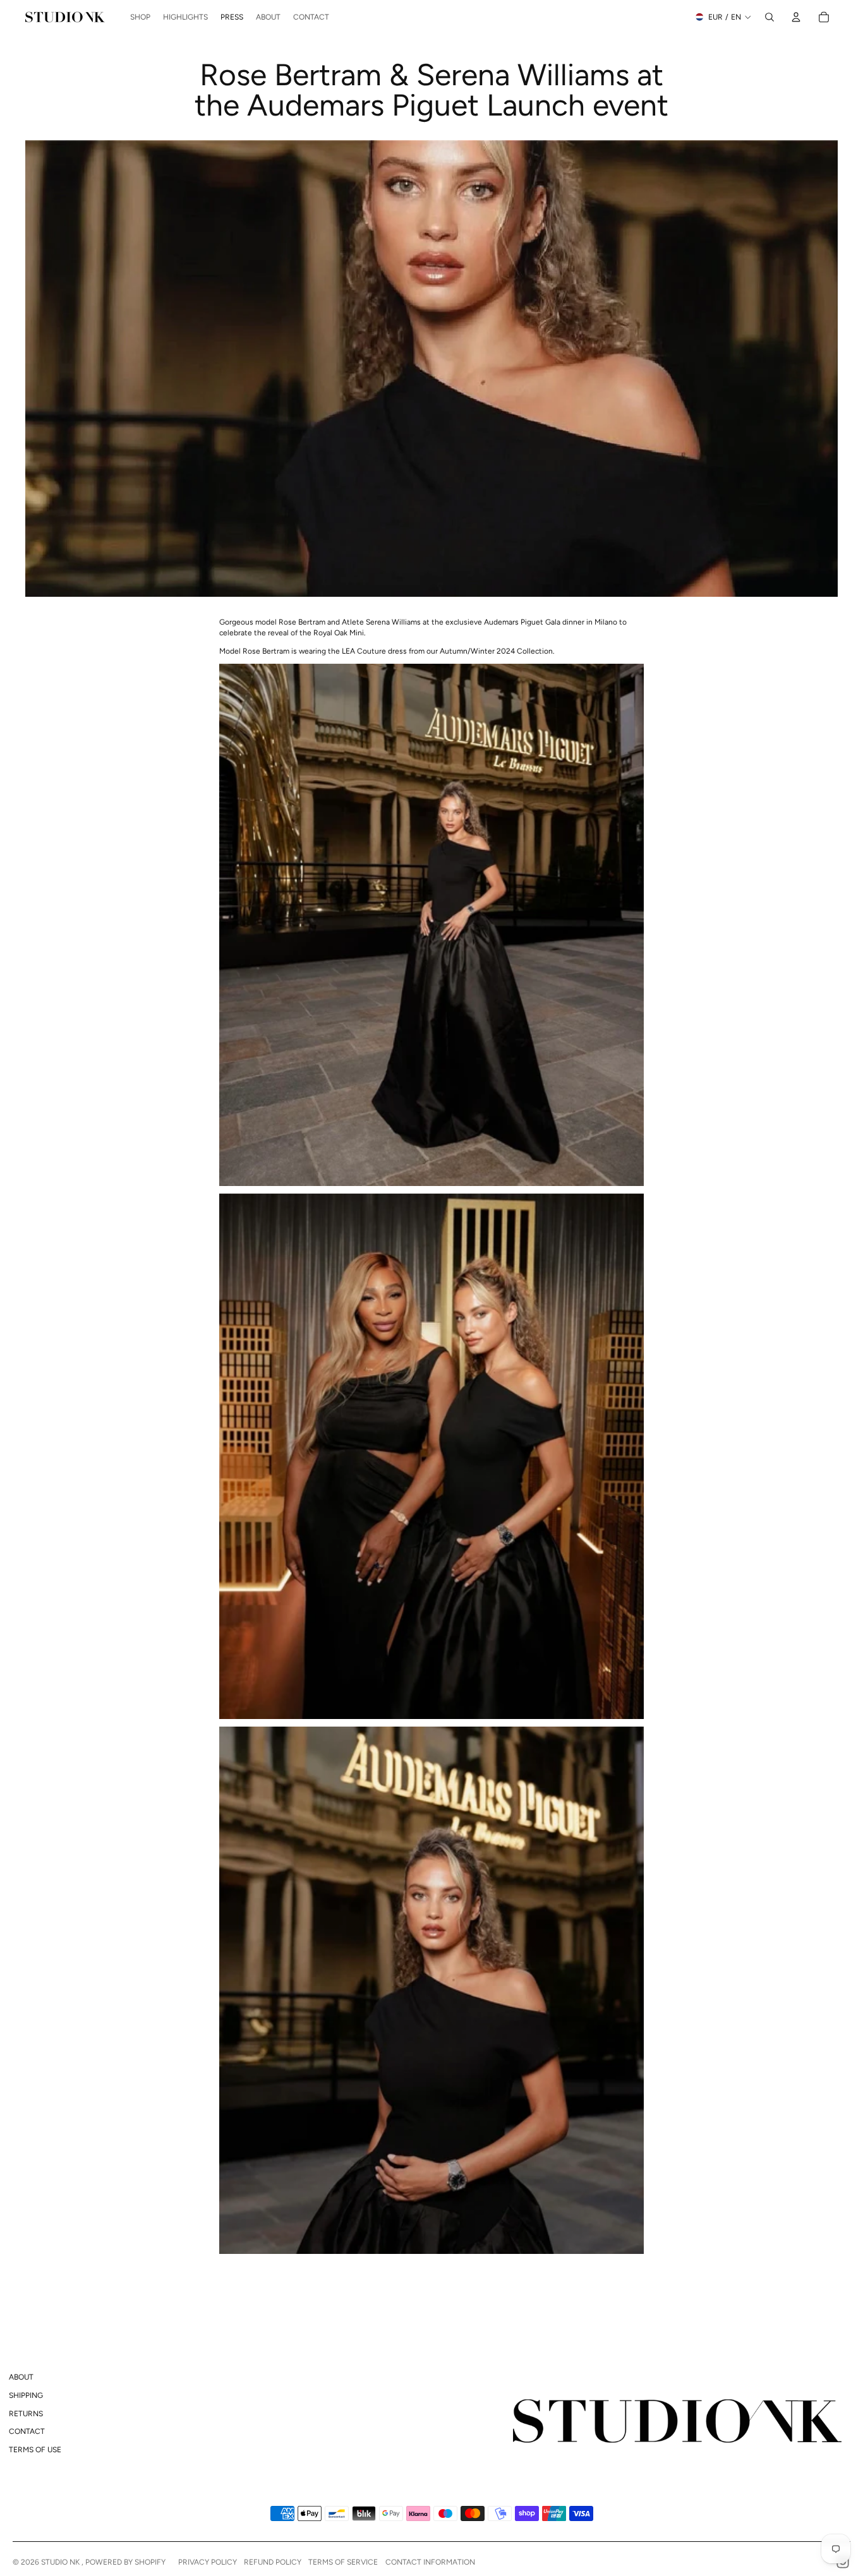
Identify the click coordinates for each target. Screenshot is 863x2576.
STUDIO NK (61, 2562)
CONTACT (27, 2431)
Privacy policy (208, 2562)
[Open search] (769, 17)
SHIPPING (26, 2395)
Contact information (430, 2562)
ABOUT (21, 2377)
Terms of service (343, 2562)
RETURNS (26, 2414)
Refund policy (273, 2562)
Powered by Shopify (125, 2562)
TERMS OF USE (35, 2450)
